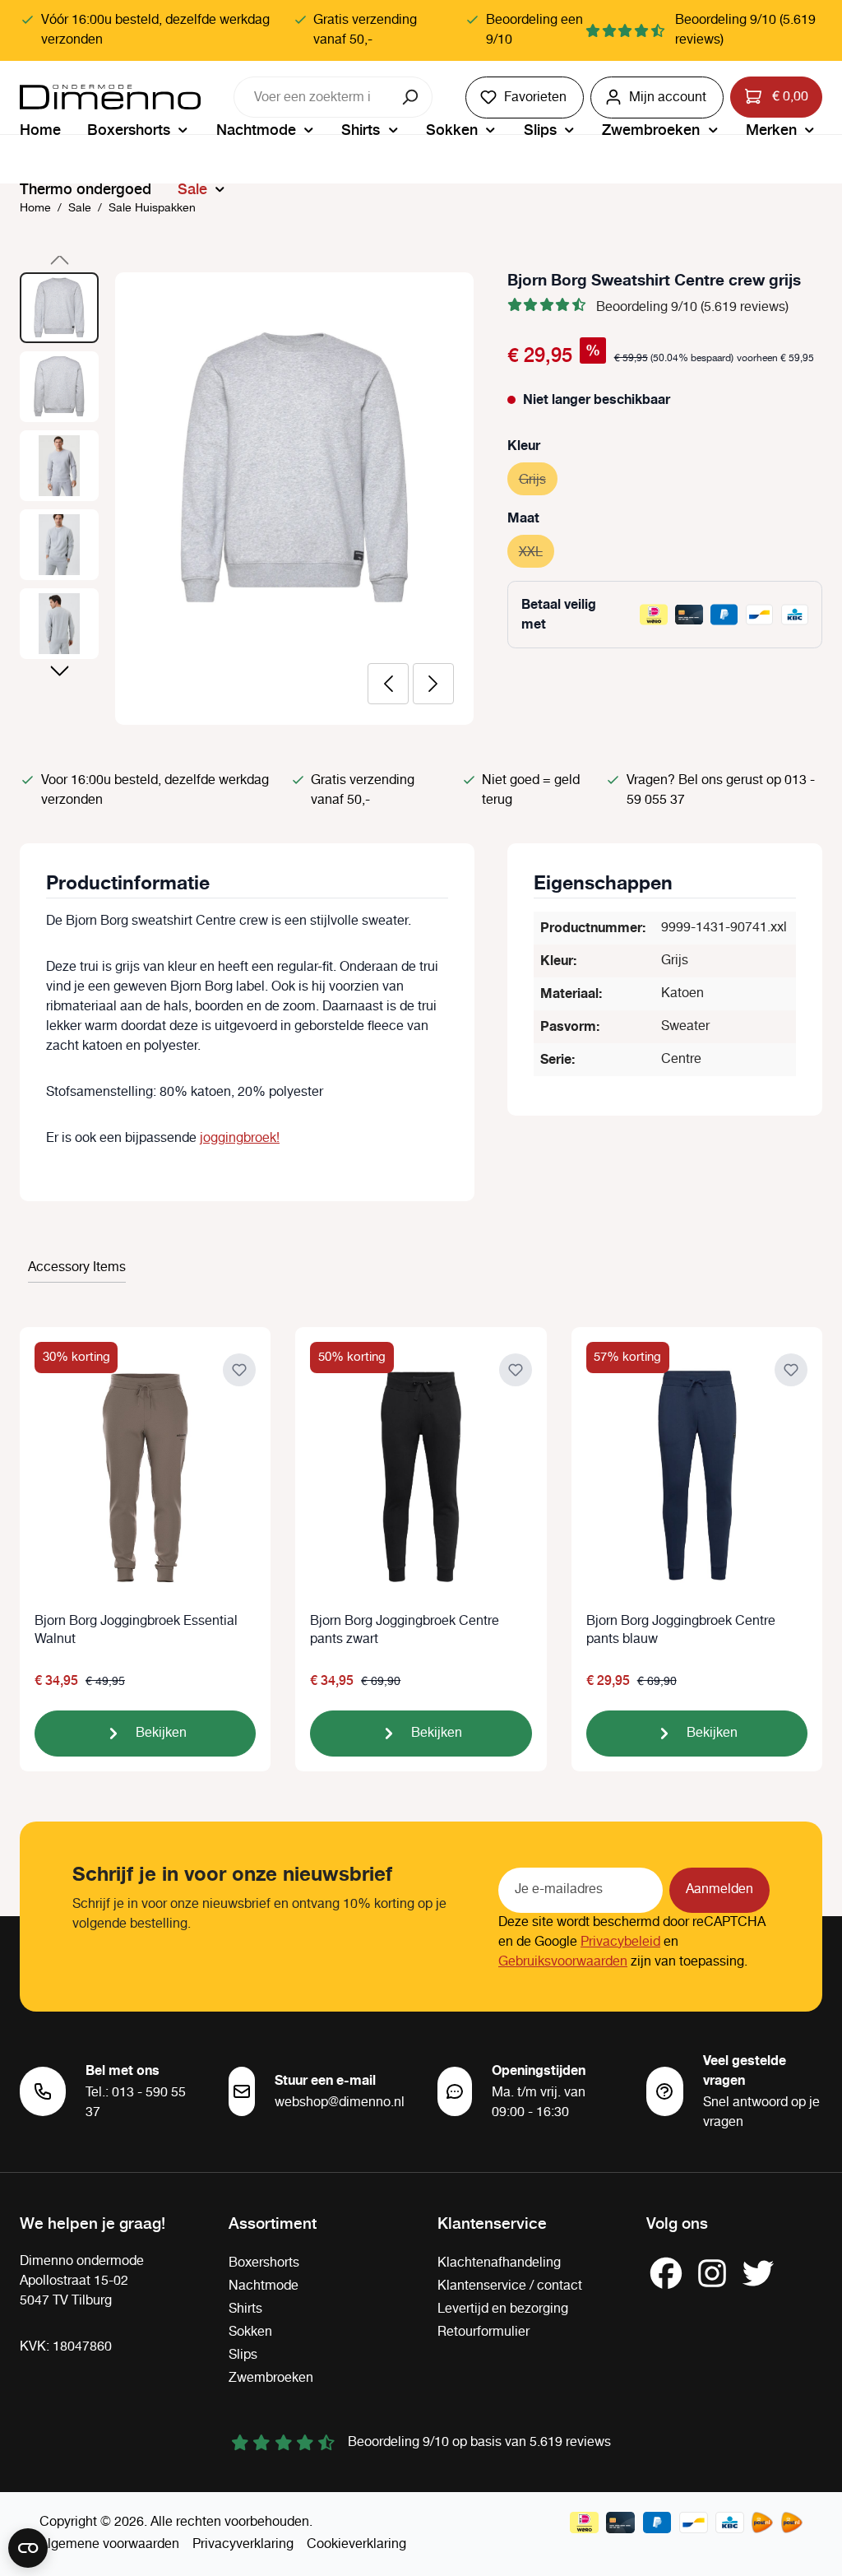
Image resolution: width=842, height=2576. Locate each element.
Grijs (538, 480)
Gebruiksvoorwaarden (563, 1962)
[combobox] (312, 97)
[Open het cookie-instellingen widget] (28, 2548)
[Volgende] (433, 684)
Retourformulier (483, 2332)
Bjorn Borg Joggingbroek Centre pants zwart (405, 1631)
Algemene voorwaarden (109, 2544)
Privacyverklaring (243, 2544)
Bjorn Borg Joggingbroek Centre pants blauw (681, 1631)
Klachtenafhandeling (499, 2263)
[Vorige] (388, 684)
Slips (243, 2355)
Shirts (245, 2309)
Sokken (250, 2332)
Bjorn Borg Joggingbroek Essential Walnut (136, 1631)
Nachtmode (264, 2286)
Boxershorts (264, 2263)
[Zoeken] (412, 97)
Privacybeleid (620, 1942)
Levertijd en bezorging (503, 2309)
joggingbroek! (240, 1138)
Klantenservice (492, 2222)
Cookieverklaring (356, 2544)
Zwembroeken (271, 2378)
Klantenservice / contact (510, 2286)
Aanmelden (719, 1889)
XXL (537, 552)
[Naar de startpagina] (110, 97)
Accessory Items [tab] (77, 1267)
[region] (247, 499)
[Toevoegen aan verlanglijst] (239, 1370)
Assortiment (273, 2222)
